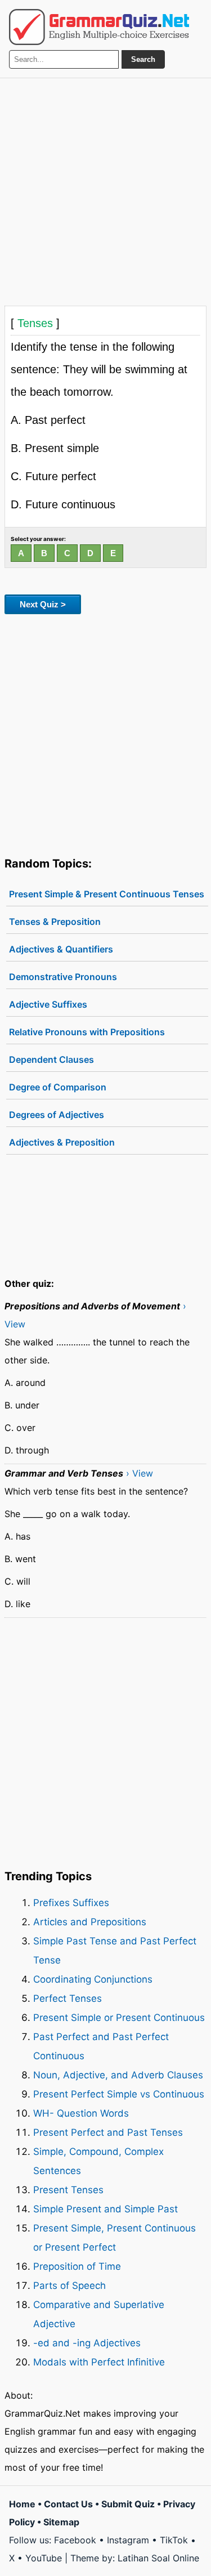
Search (143, 59)
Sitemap (61, 2522)
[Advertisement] (105, 189)
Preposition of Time (77, 2266)
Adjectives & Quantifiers (61, 949)
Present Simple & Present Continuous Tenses (107, 894)
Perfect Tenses (68, 1998)
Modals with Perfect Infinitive (99, 2362)
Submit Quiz (128, 2504)
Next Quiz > (43, 604)
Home (22, 2504)
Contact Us (68, 2504)
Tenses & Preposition (55, 922)
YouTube (44, 2558)
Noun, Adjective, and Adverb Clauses (118, 2075)
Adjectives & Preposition (62, 1142)
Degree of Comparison (58, 1087)
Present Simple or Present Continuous (119, 2018)
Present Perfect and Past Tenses (108, 2132)
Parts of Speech (69, 2286)
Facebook (75, 2540)
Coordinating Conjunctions (93, 1979)
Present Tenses (68, 2190)
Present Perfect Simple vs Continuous (119, 2094)
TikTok (174, 2540)
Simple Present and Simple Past (105, 2209)
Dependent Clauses (51, 1059)
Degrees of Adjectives (57, 1115)
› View (140, 1473)
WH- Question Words (81, 2113)
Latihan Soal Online (158, 2558)
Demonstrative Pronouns (63, 977)
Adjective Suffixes (48, 1004)
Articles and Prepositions (90, 1922)
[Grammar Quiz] (99, 27)
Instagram (128, 2540)
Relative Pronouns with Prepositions (87, 1032)
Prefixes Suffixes (71, 1903)
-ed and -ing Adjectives (87, 2343)
